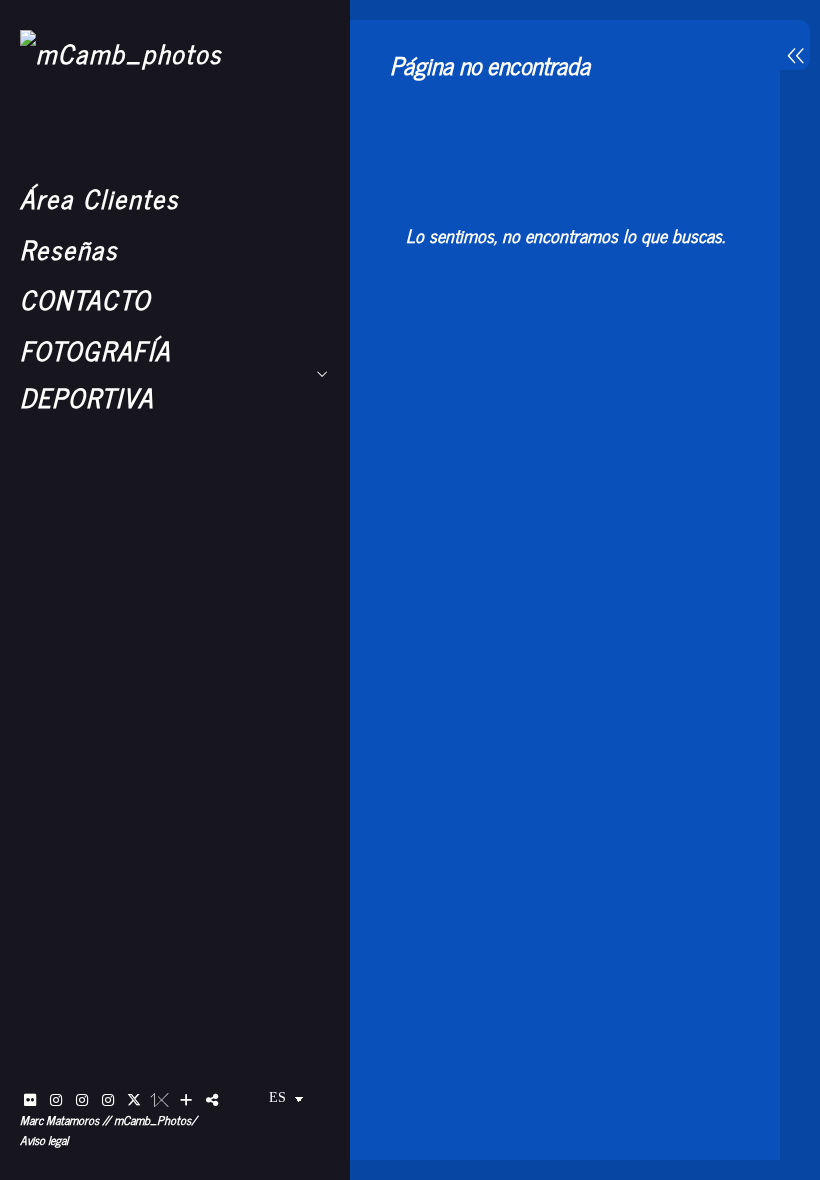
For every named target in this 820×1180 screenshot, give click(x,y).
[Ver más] (186, 1100)
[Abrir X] (134, 1100)
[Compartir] (212, 1100)
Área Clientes (99, 197)
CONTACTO (85, 298)
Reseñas (69, 248)
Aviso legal (44, 1140)
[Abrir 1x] (160, 1100)
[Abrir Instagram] (56, 1100)
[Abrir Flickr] (30, 1100)
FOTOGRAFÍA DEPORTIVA (95, 373)
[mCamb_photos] (121, 52)
